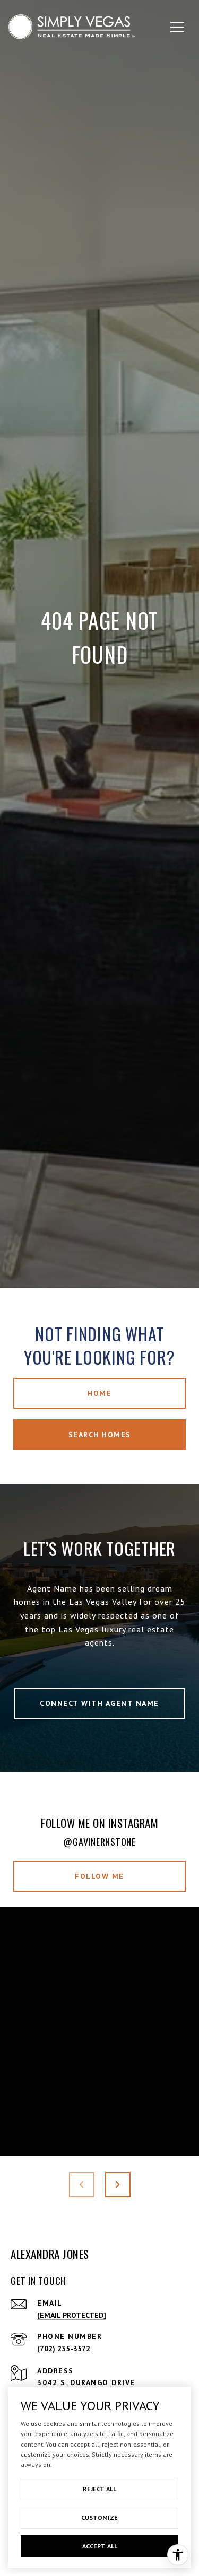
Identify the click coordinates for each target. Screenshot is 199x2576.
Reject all (99, 2489)
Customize (99, 2517)
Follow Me (99, 1876)
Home (99, 1393)
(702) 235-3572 (64, 2349)
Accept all (100, 2546)
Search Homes (100, 1435)
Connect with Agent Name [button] (99, 1703)
